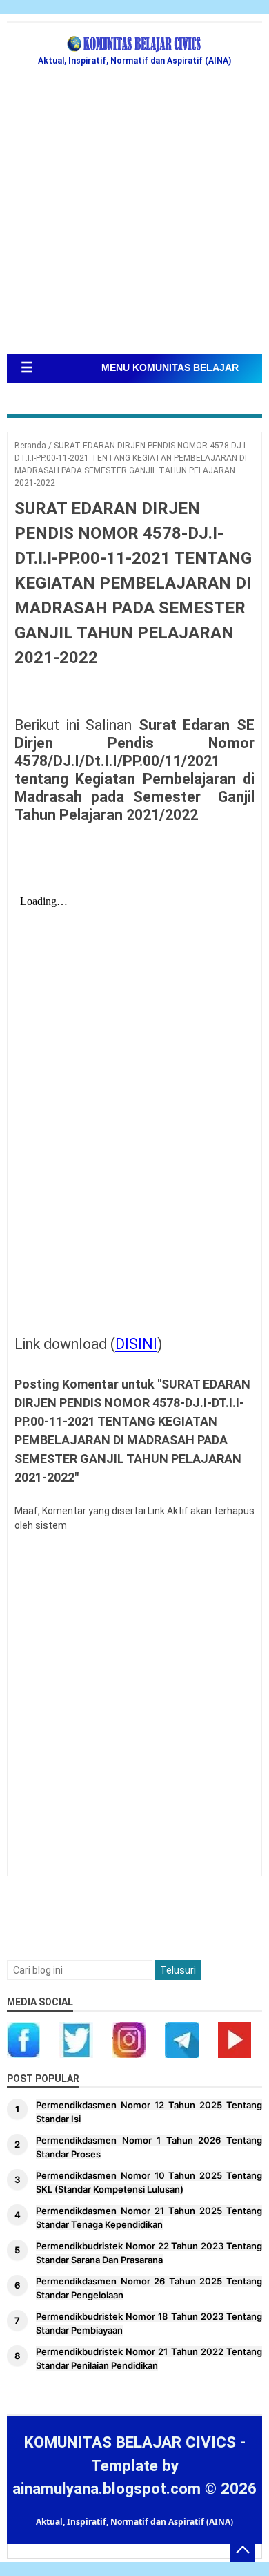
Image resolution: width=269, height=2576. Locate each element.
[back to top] (243, 2550)
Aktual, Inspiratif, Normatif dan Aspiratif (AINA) (134, 2522)
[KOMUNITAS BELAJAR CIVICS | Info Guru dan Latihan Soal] (134, 44)
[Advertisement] (134, 212)
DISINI (136, 1344)
